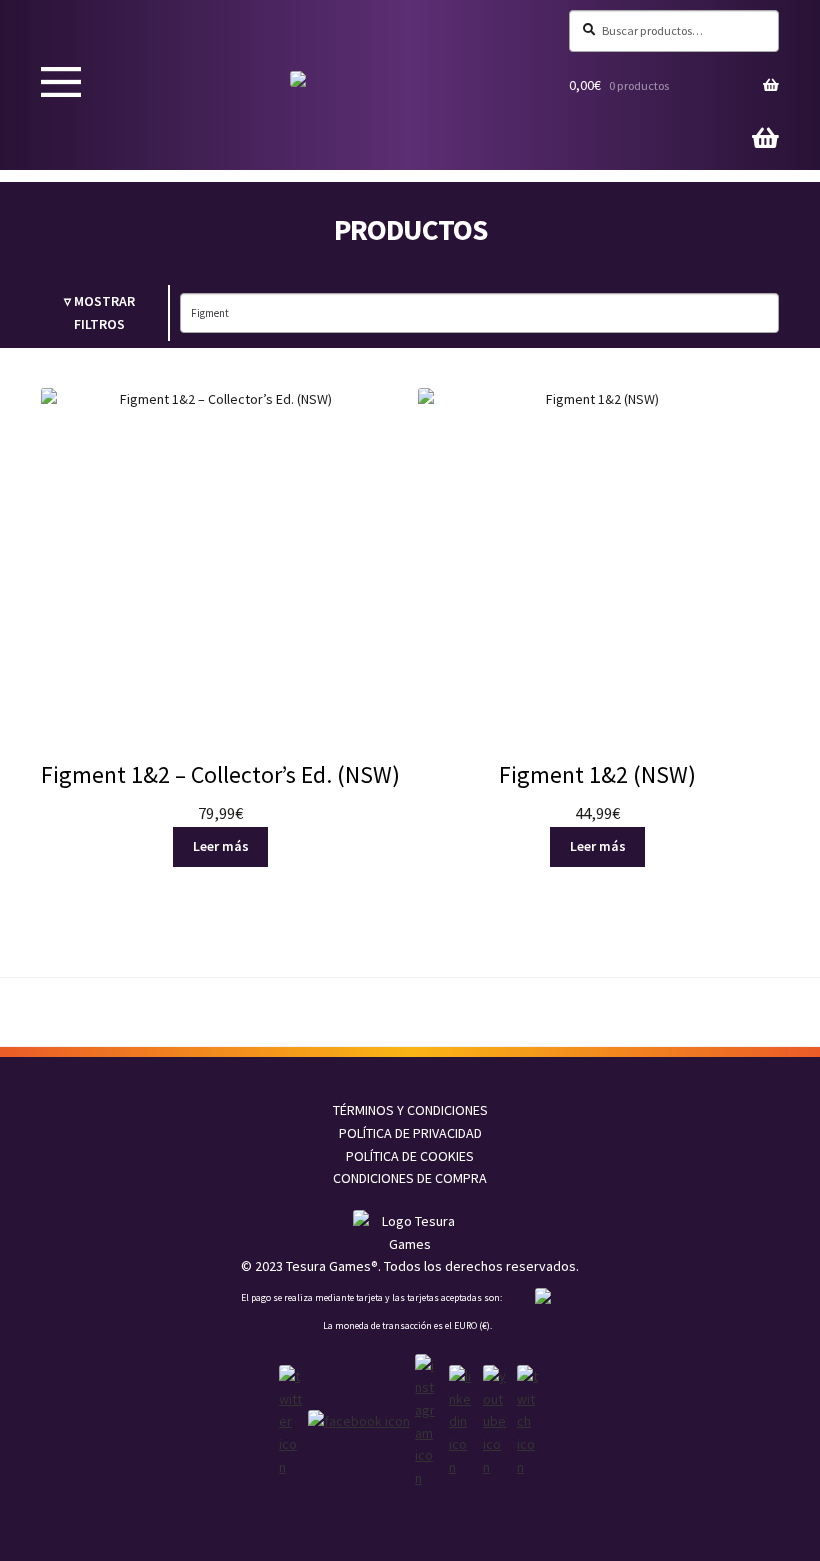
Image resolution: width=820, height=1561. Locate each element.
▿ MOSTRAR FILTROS (99, 312)
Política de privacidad (410, 1133)
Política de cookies (410, 1156)
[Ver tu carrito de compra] (765, 142)
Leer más (221, 846)
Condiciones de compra (410, 1178)
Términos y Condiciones (410, 1110)
